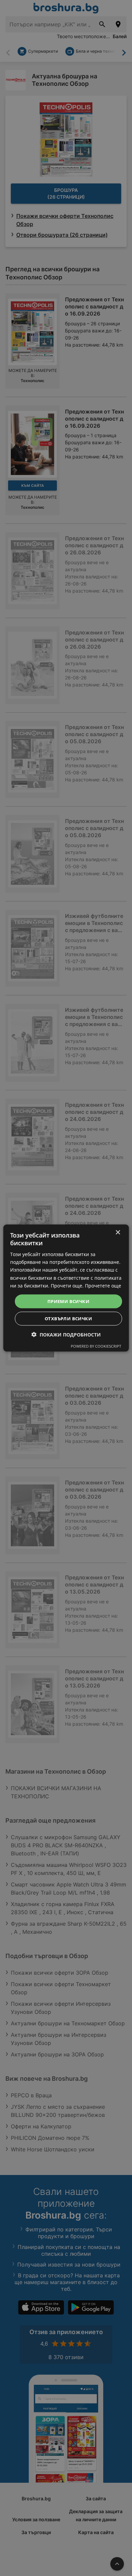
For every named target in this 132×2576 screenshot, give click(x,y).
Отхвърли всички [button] (68, 1319)
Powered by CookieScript (96, 1346)
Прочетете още (103, 1285)
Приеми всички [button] (68, 1301)
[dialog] (66, 1288)
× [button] (118, 1232)
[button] (66, 1335)
